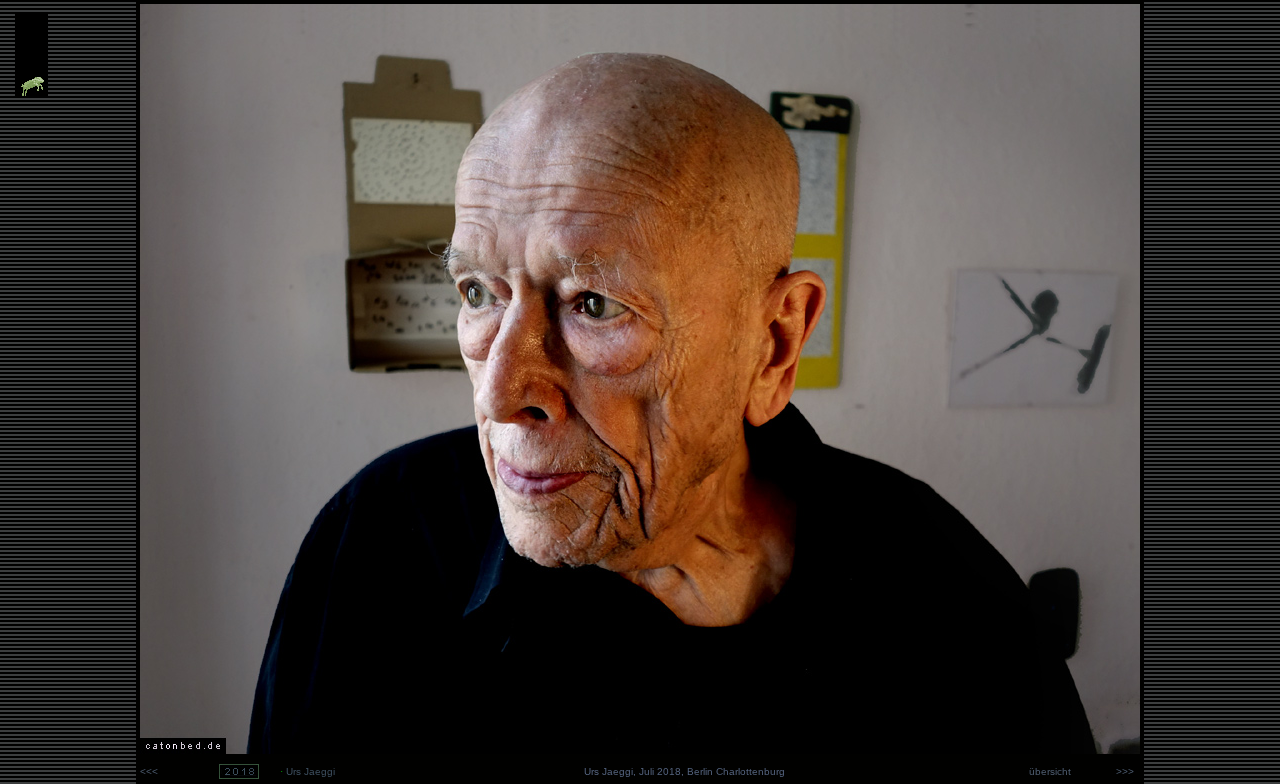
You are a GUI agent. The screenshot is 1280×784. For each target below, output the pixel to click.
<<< (149, 771)
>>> (1128, 771)
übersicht (1048, 771)
